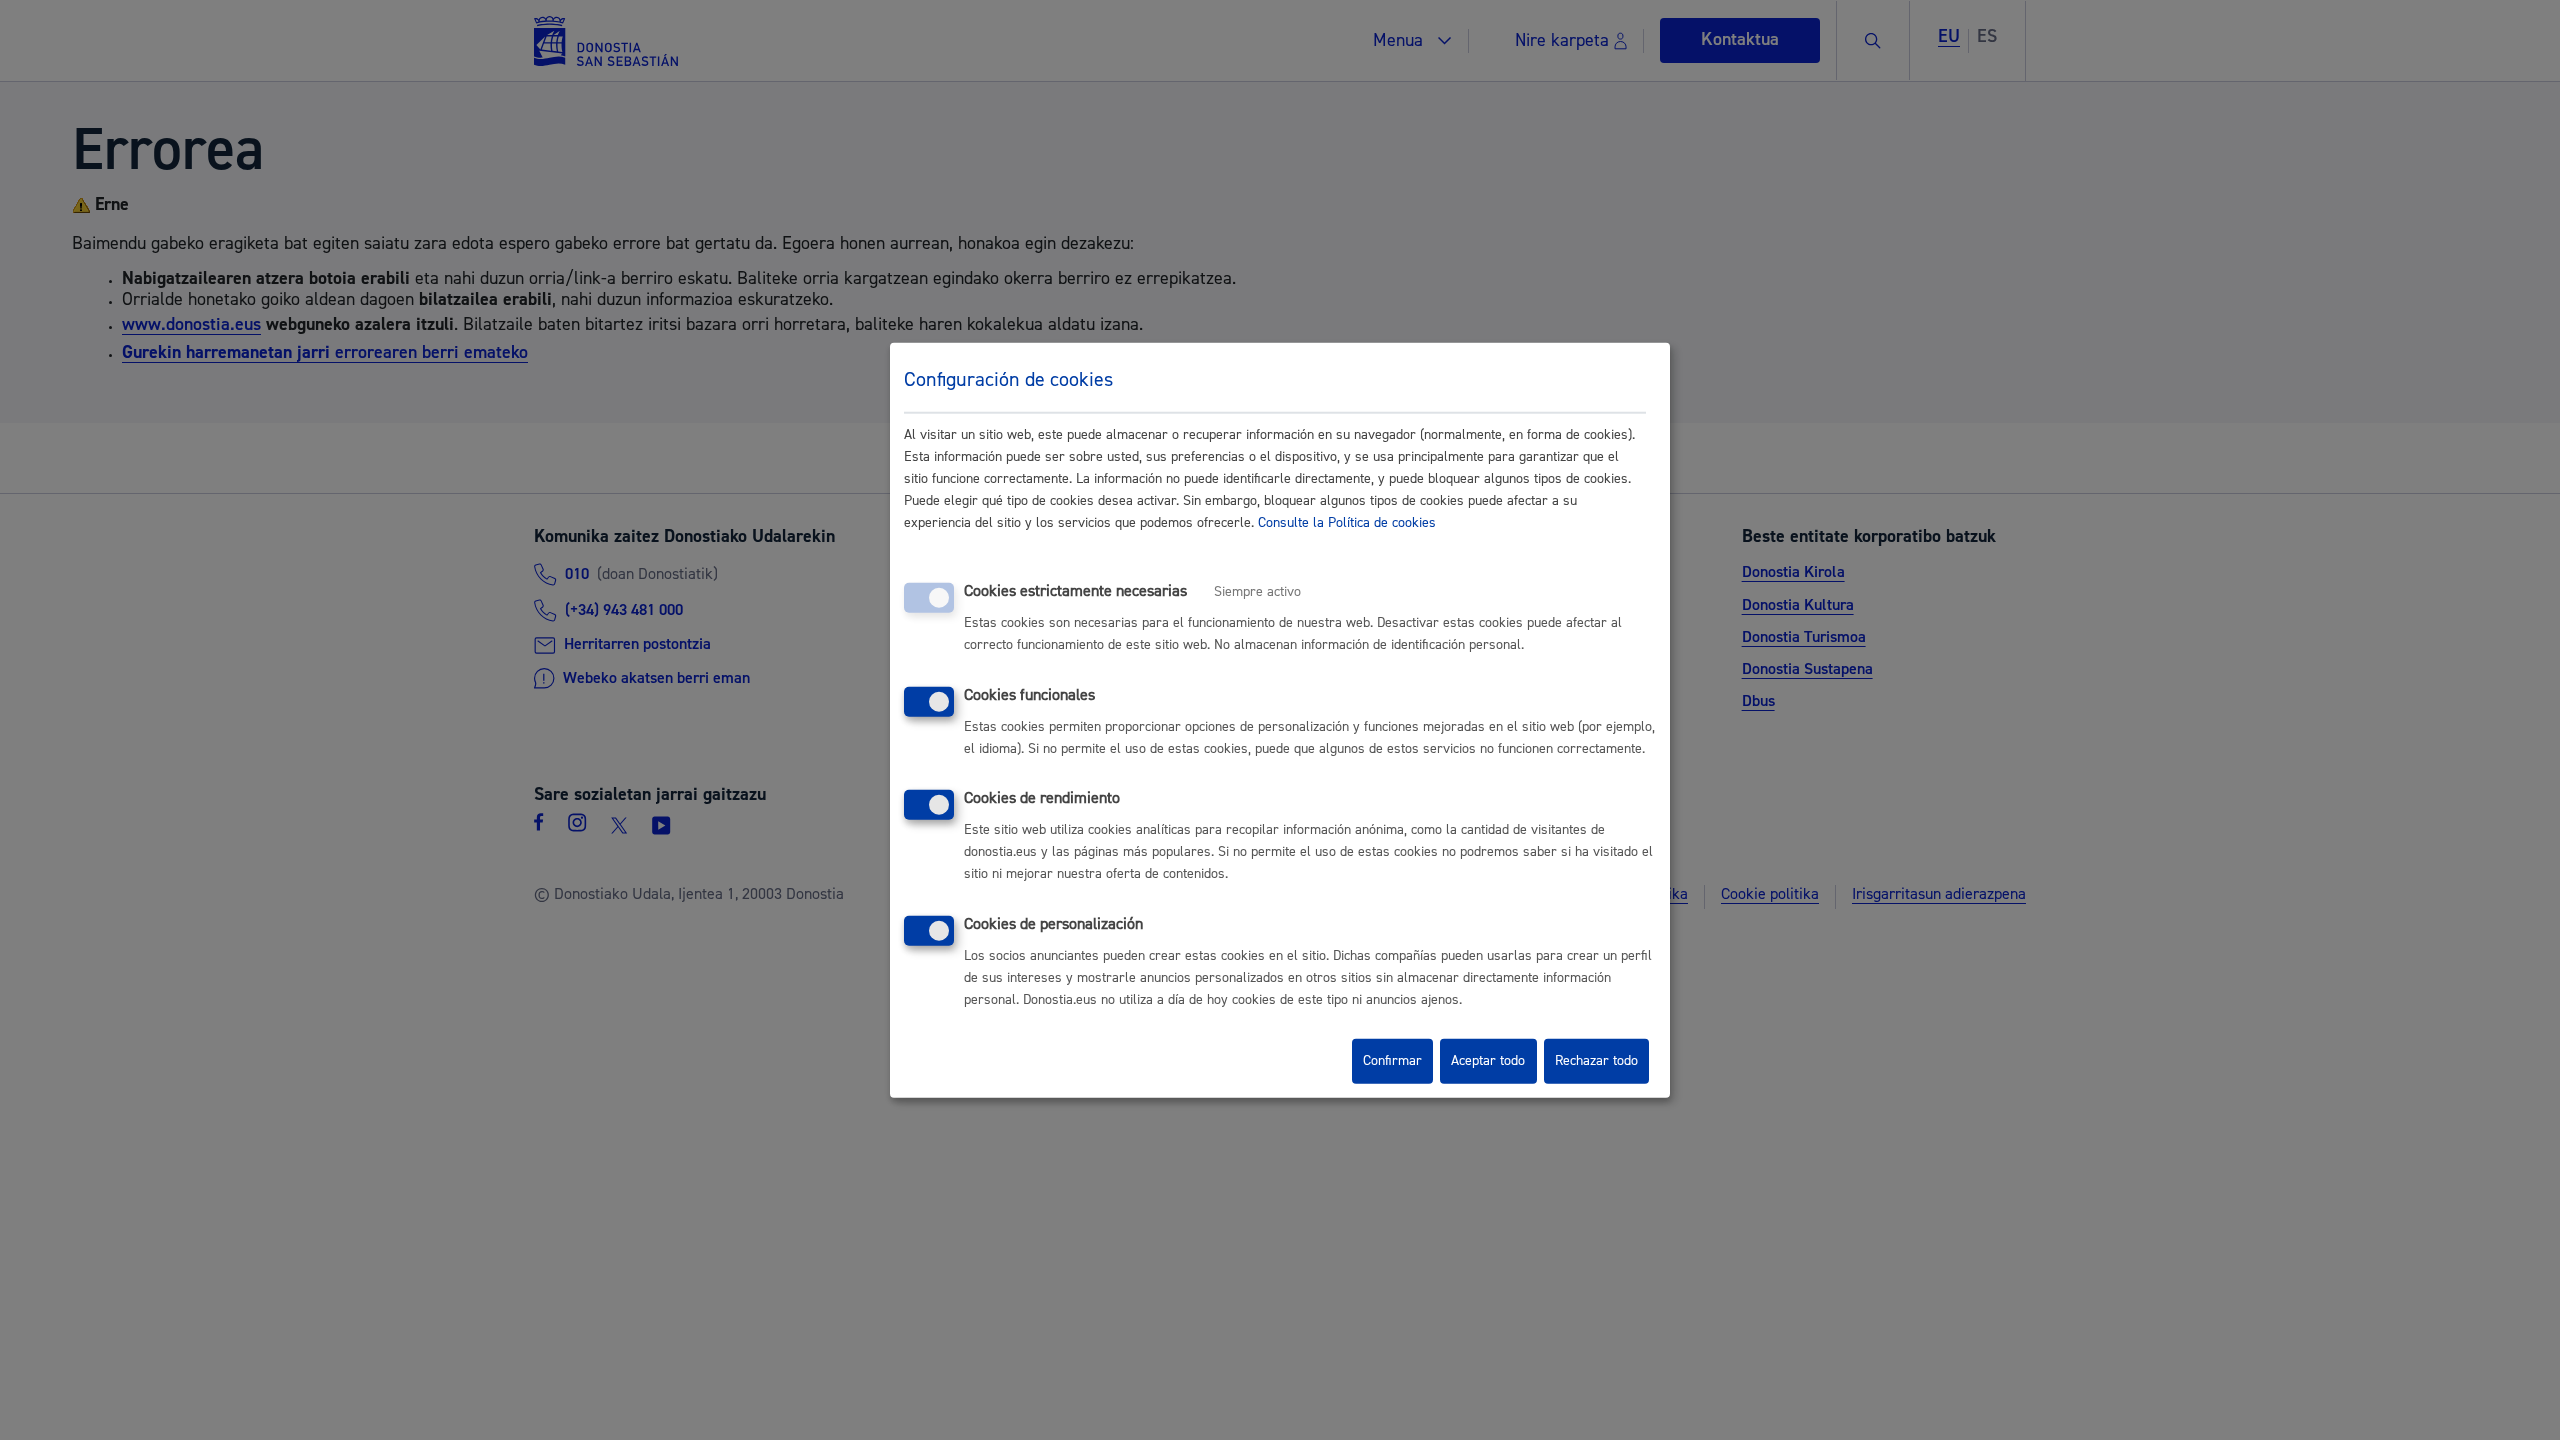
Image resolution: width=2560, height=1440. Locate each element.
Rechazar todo (1596, 1061)
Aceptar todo (1488, 1061)
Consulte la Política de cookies (1347, 523)
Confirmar (1392, 1061)
